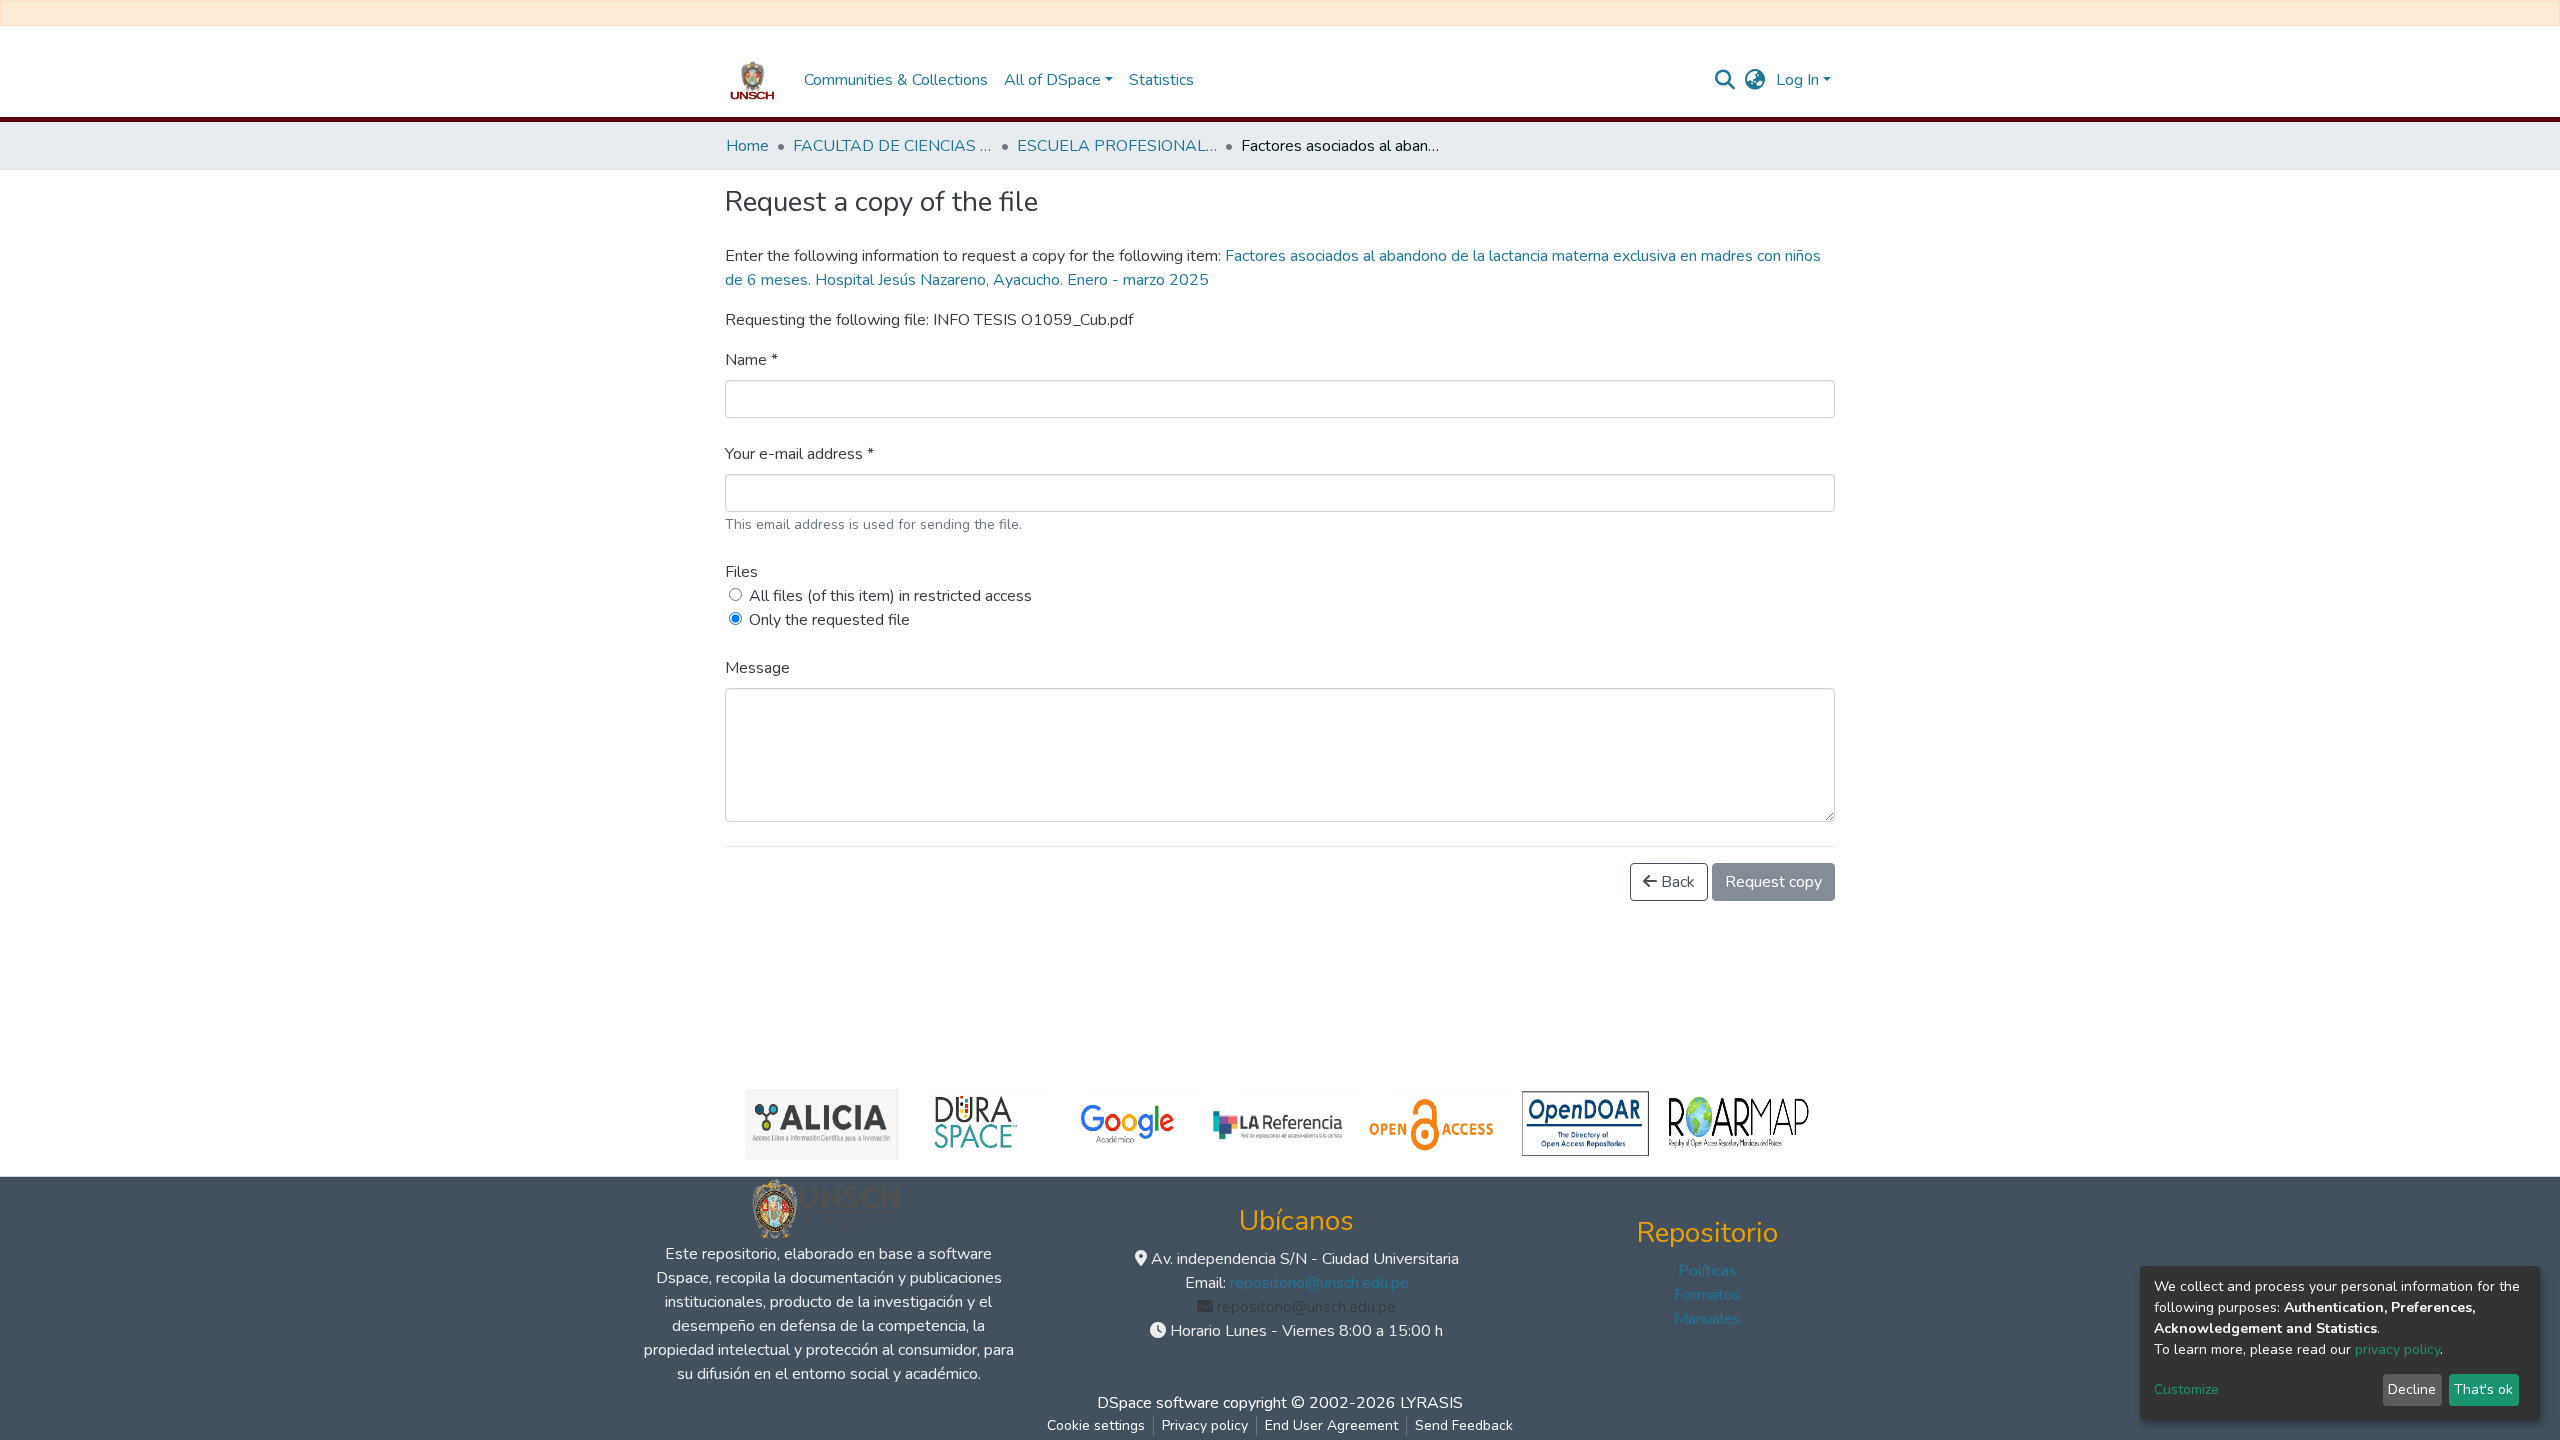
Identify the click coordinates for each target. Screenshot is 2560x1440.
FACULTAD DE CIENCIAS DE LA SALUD (893, 146)
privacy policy (2397, 1349)
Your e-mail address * (799, 454)
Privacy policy (1205, 1425)
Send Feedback (1464, 1425)
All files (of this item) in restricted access (890, 596)
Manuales (1707, 1319)
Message (757, 668)
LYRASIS (1431, 1403)
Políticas (1707, 1271)
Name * (751, 360)
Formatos (1707, 1295)
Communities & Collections (896, 80)
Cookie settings (1096, 1425)
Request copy (1773, 882)
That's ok (2483, 1389)
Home (747, 146)
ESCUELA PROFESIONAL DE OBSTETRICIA (1117, 146)
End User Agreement (1331, 1425)
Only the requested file (829, 620)
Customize (2186, 1389)
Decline (2412, 1389)
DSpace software (1158, 1403)
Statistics (1161, 80)
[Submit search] (1725, 80)
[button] (1755, 80)
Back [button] (1676, 882)
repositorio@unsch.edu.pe (1319, 1283)
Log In (1797, 80)
